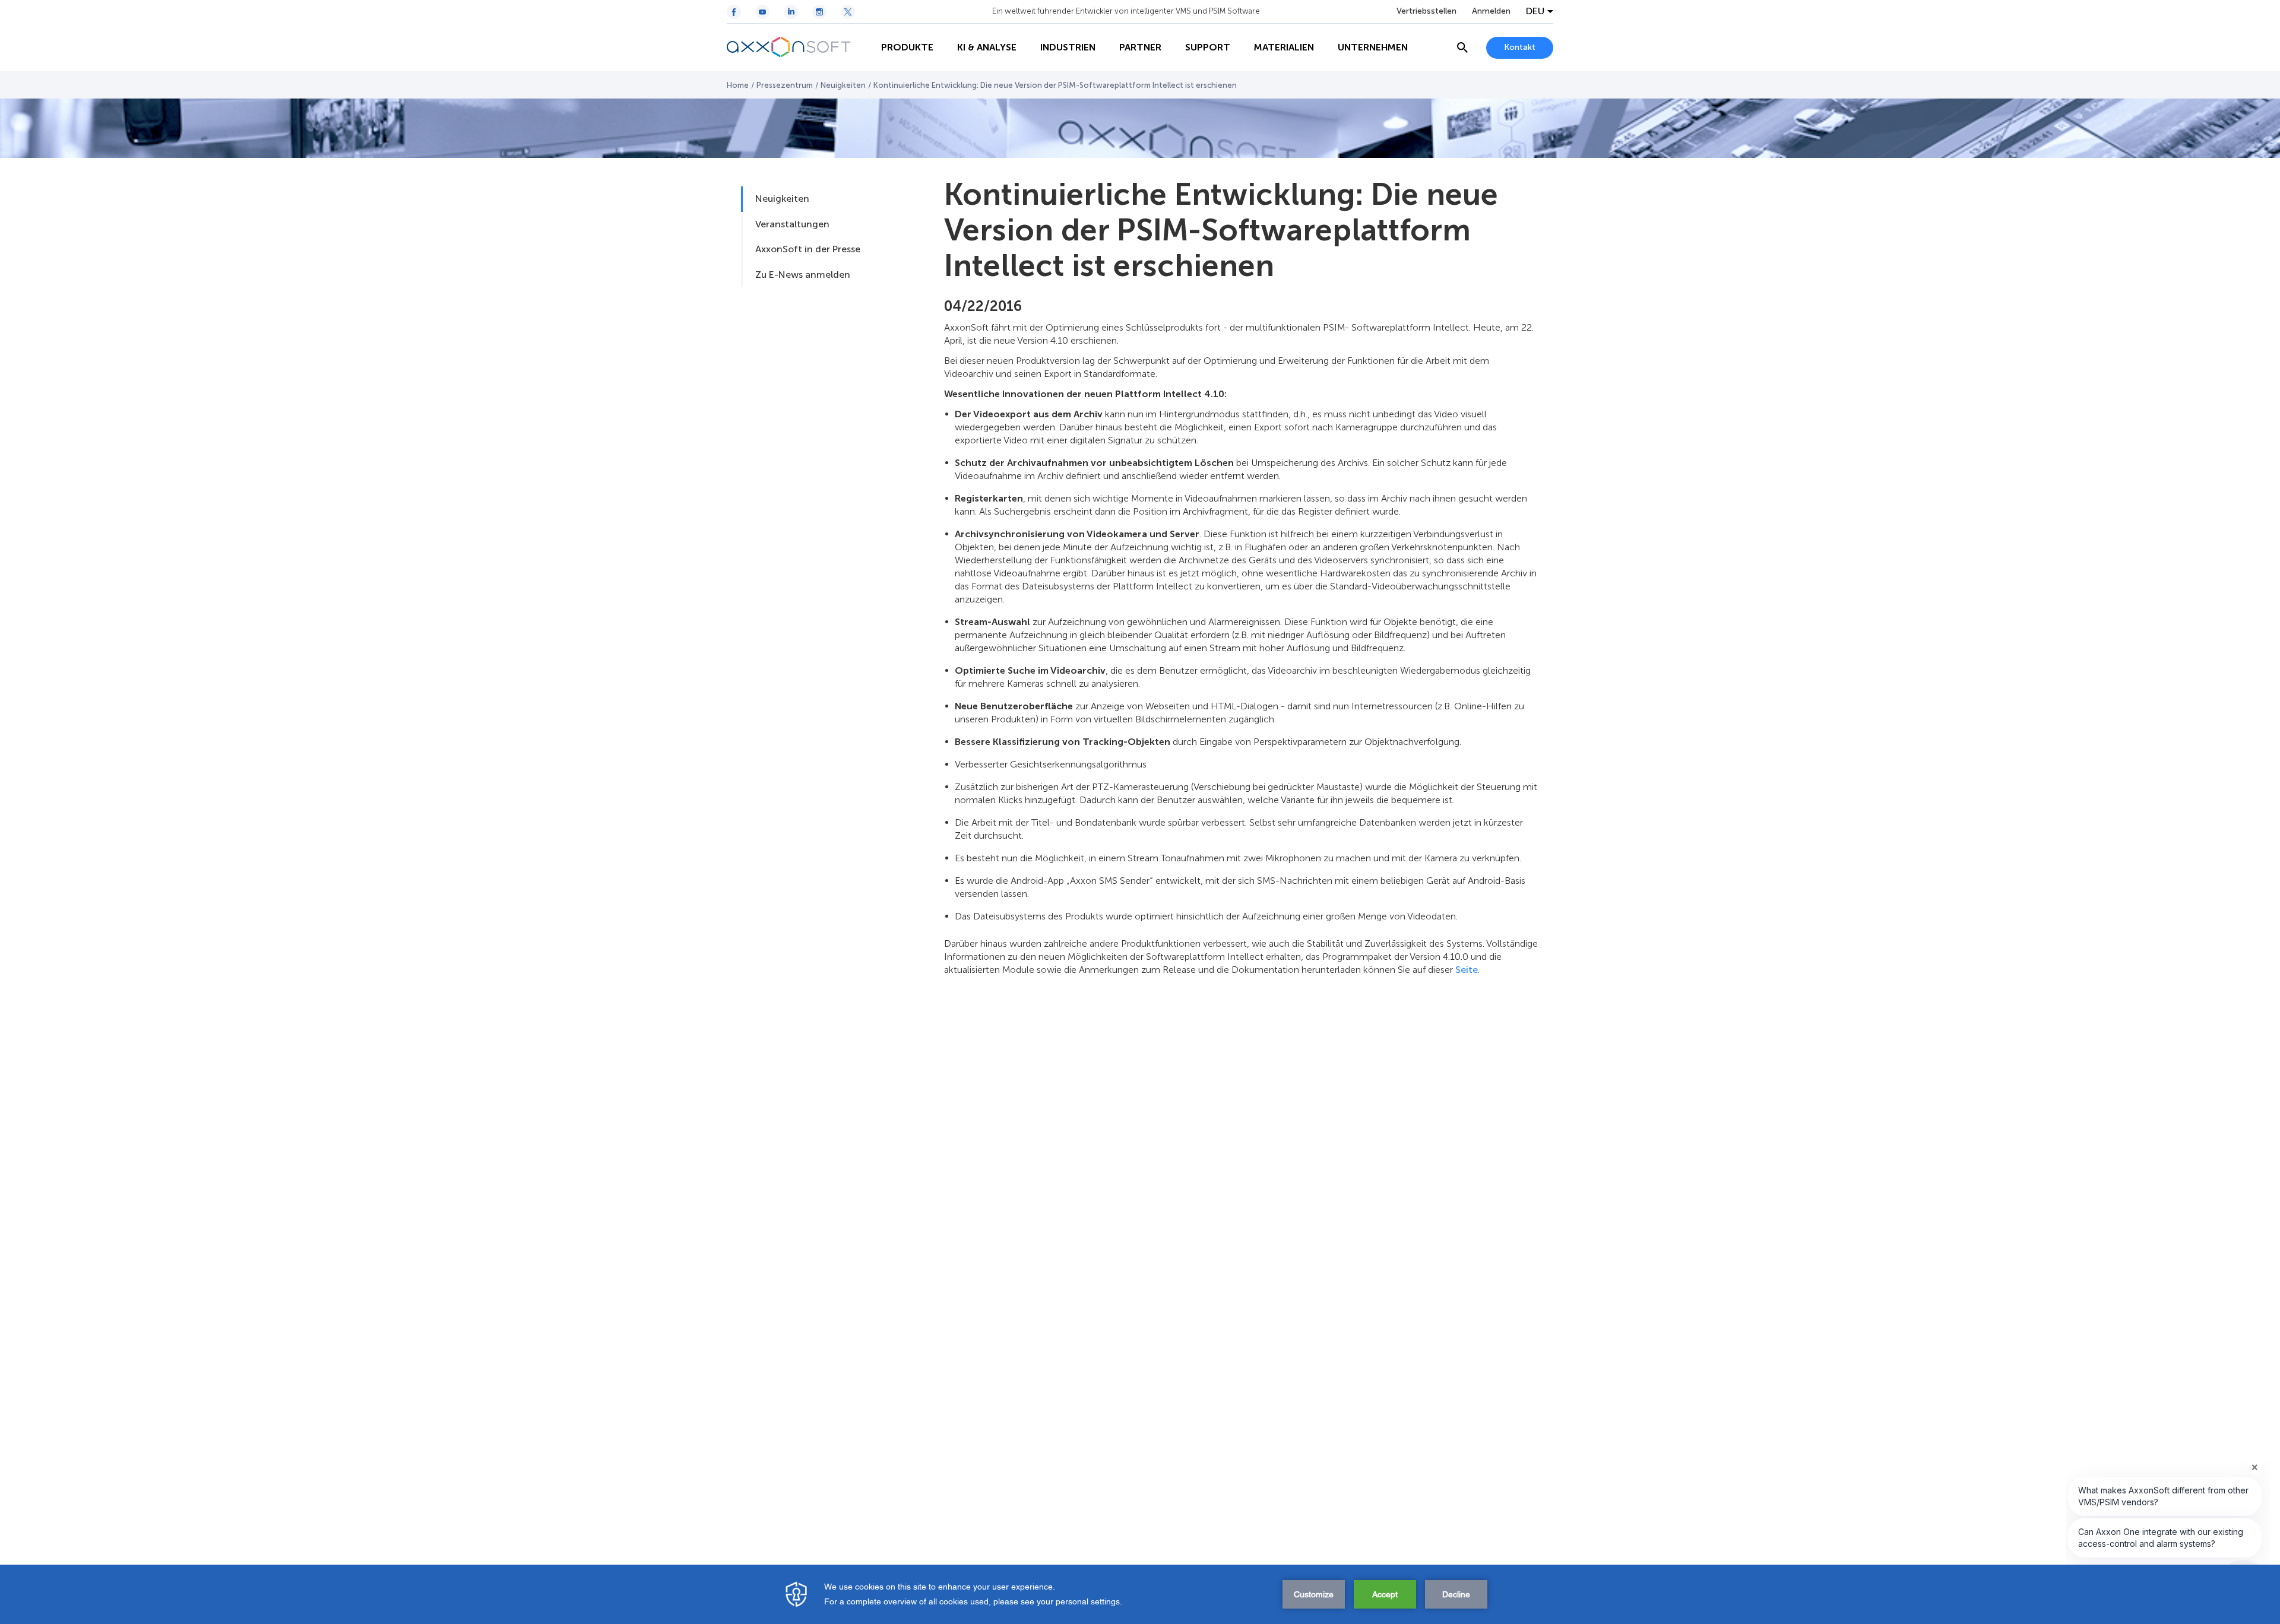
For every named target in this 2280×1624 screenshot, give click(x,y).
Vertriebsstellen (1426, 11)
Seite (1467, 970)
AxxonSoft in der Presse (808, 249)
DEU (1535, 11)
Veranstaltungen (792, 224)
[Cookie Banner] (1140, 1594)
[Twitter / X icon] (848, 12)
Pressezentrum (785, 85)
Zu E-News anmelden (803, 275)
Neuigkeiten (843, 85)
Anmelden (1491, 11)
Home (738, 85)
